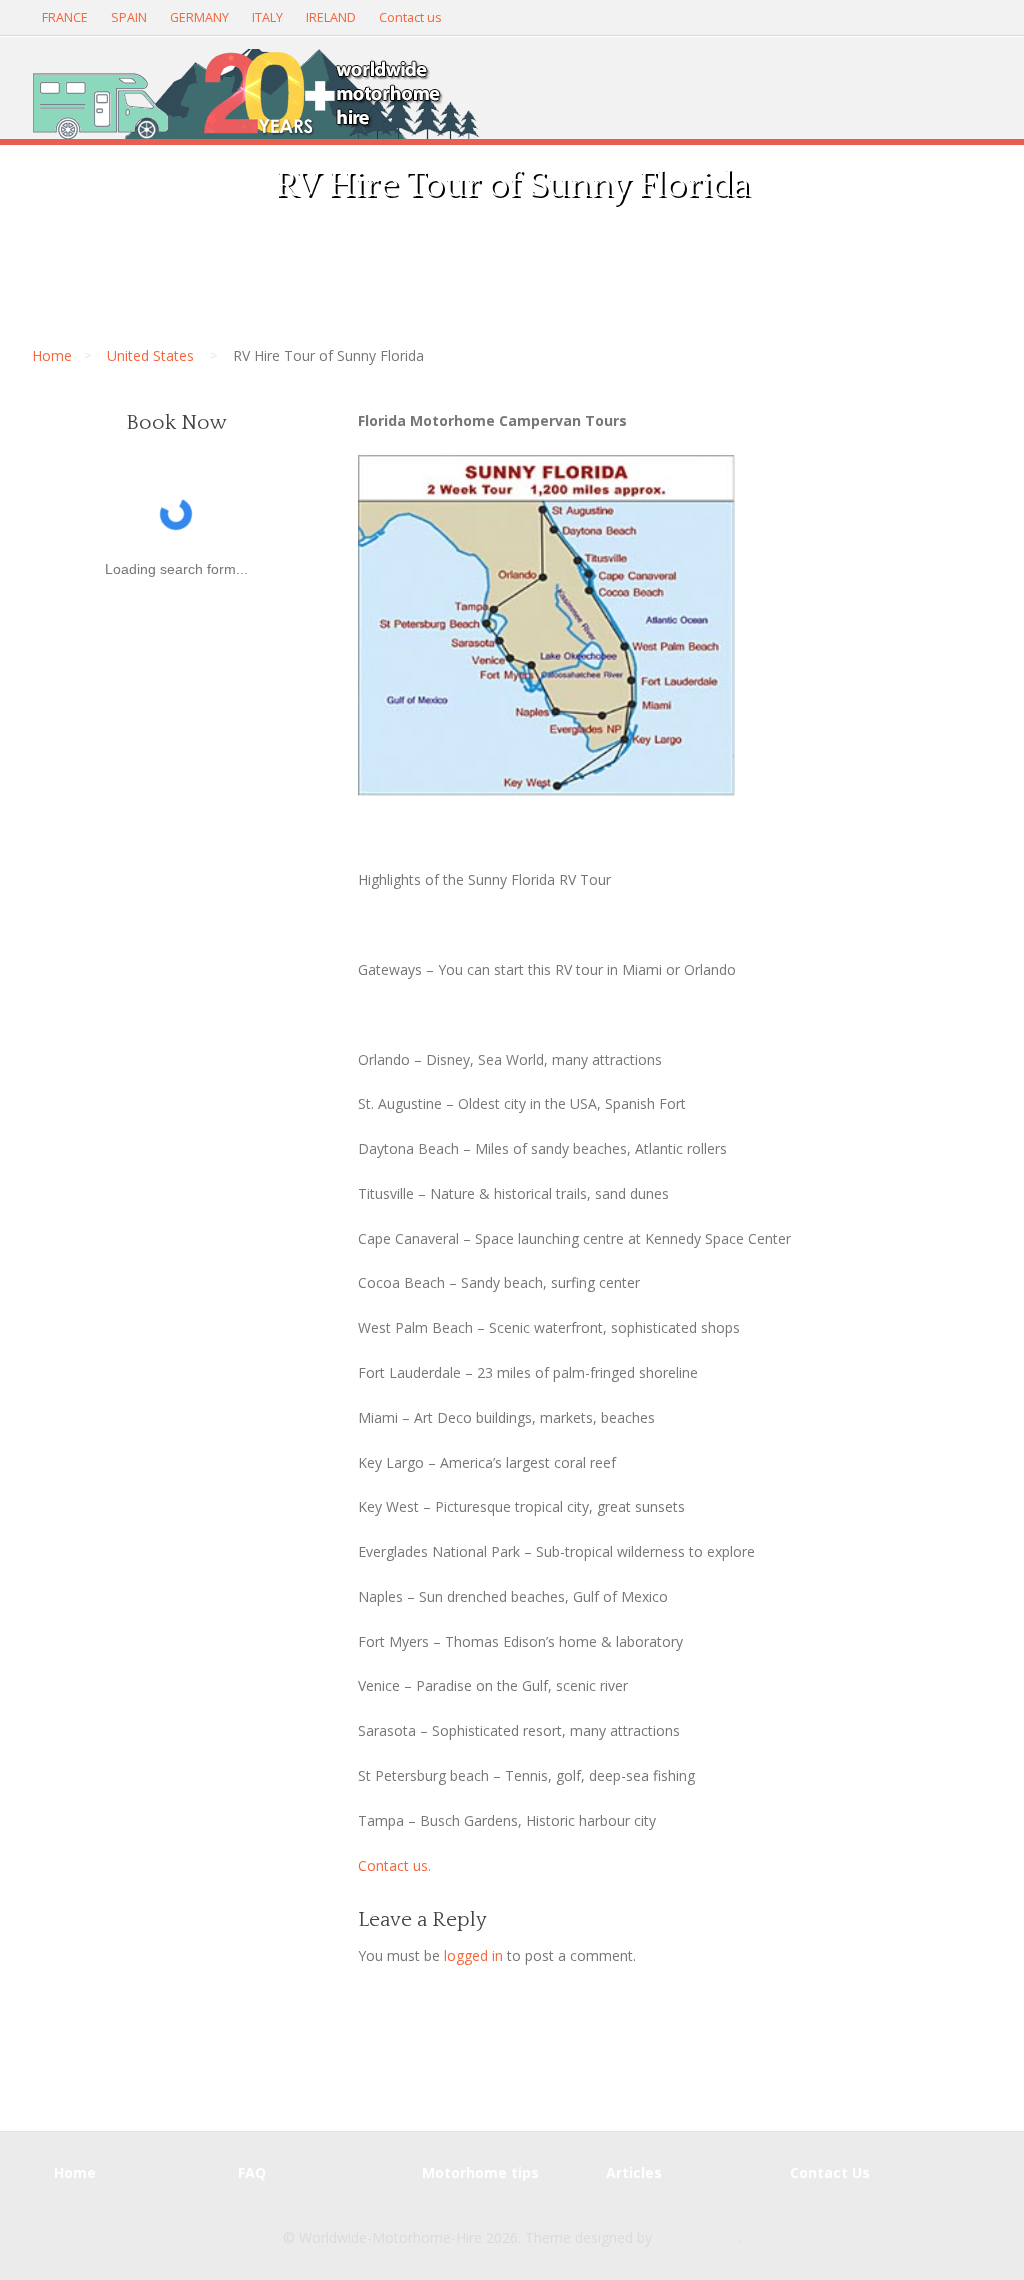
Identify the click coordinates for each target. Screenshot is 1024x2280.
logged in (473, 1955)
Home (52, 355)
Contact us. (394, 1865)
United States (150, 355)
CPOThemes (697, 2237)
